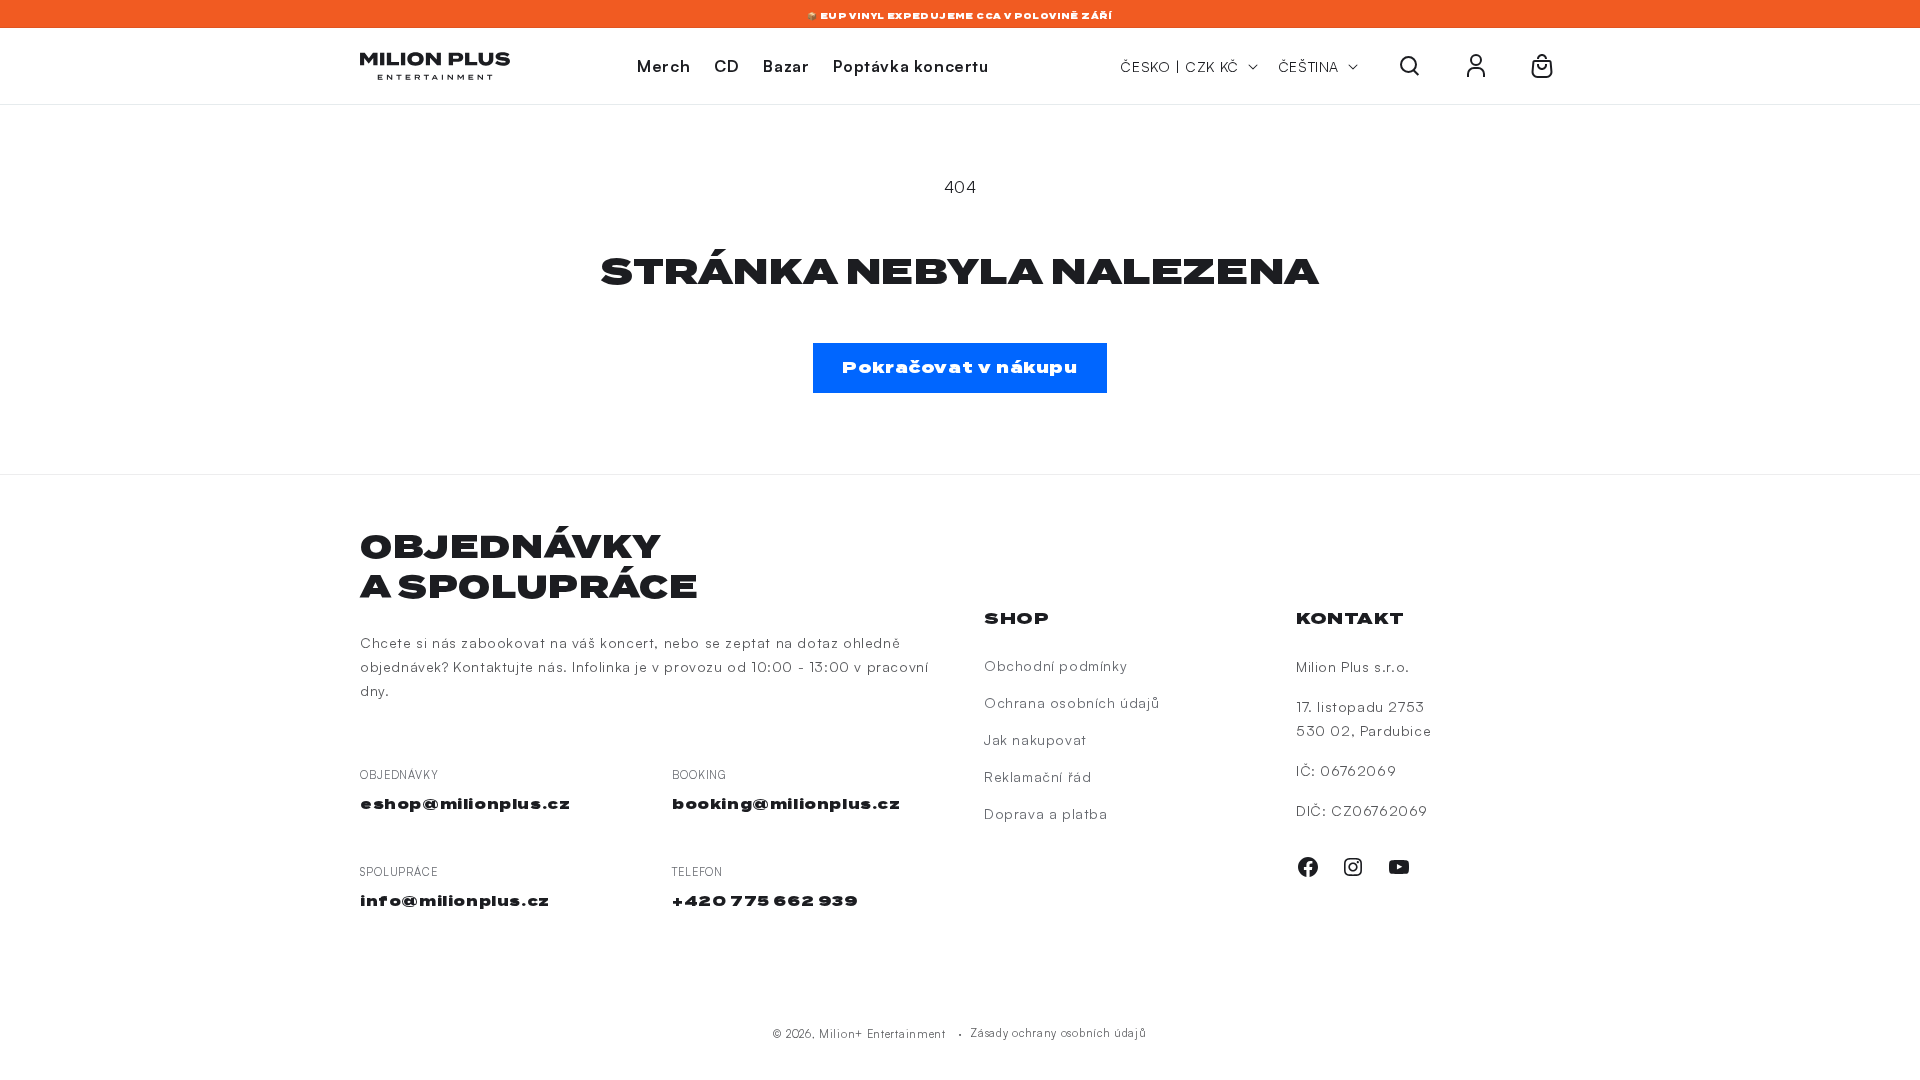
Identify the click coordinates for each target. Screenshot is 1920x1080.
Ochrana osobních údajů (1071, 702)
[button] (1410, 66)
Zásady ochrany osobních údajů (1058, 1033)
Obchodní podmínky (1055, 665)
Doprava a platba (1046, 813)
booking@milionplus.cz (786, 804)
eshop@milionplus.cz (465, 804)
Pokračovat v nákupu (959, 367)
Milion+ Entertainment (882, 1034)
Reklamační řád (1037, 776)
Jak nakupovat (1035, 739)
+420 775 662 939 (765, 901)
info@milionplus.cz (455, 901)
